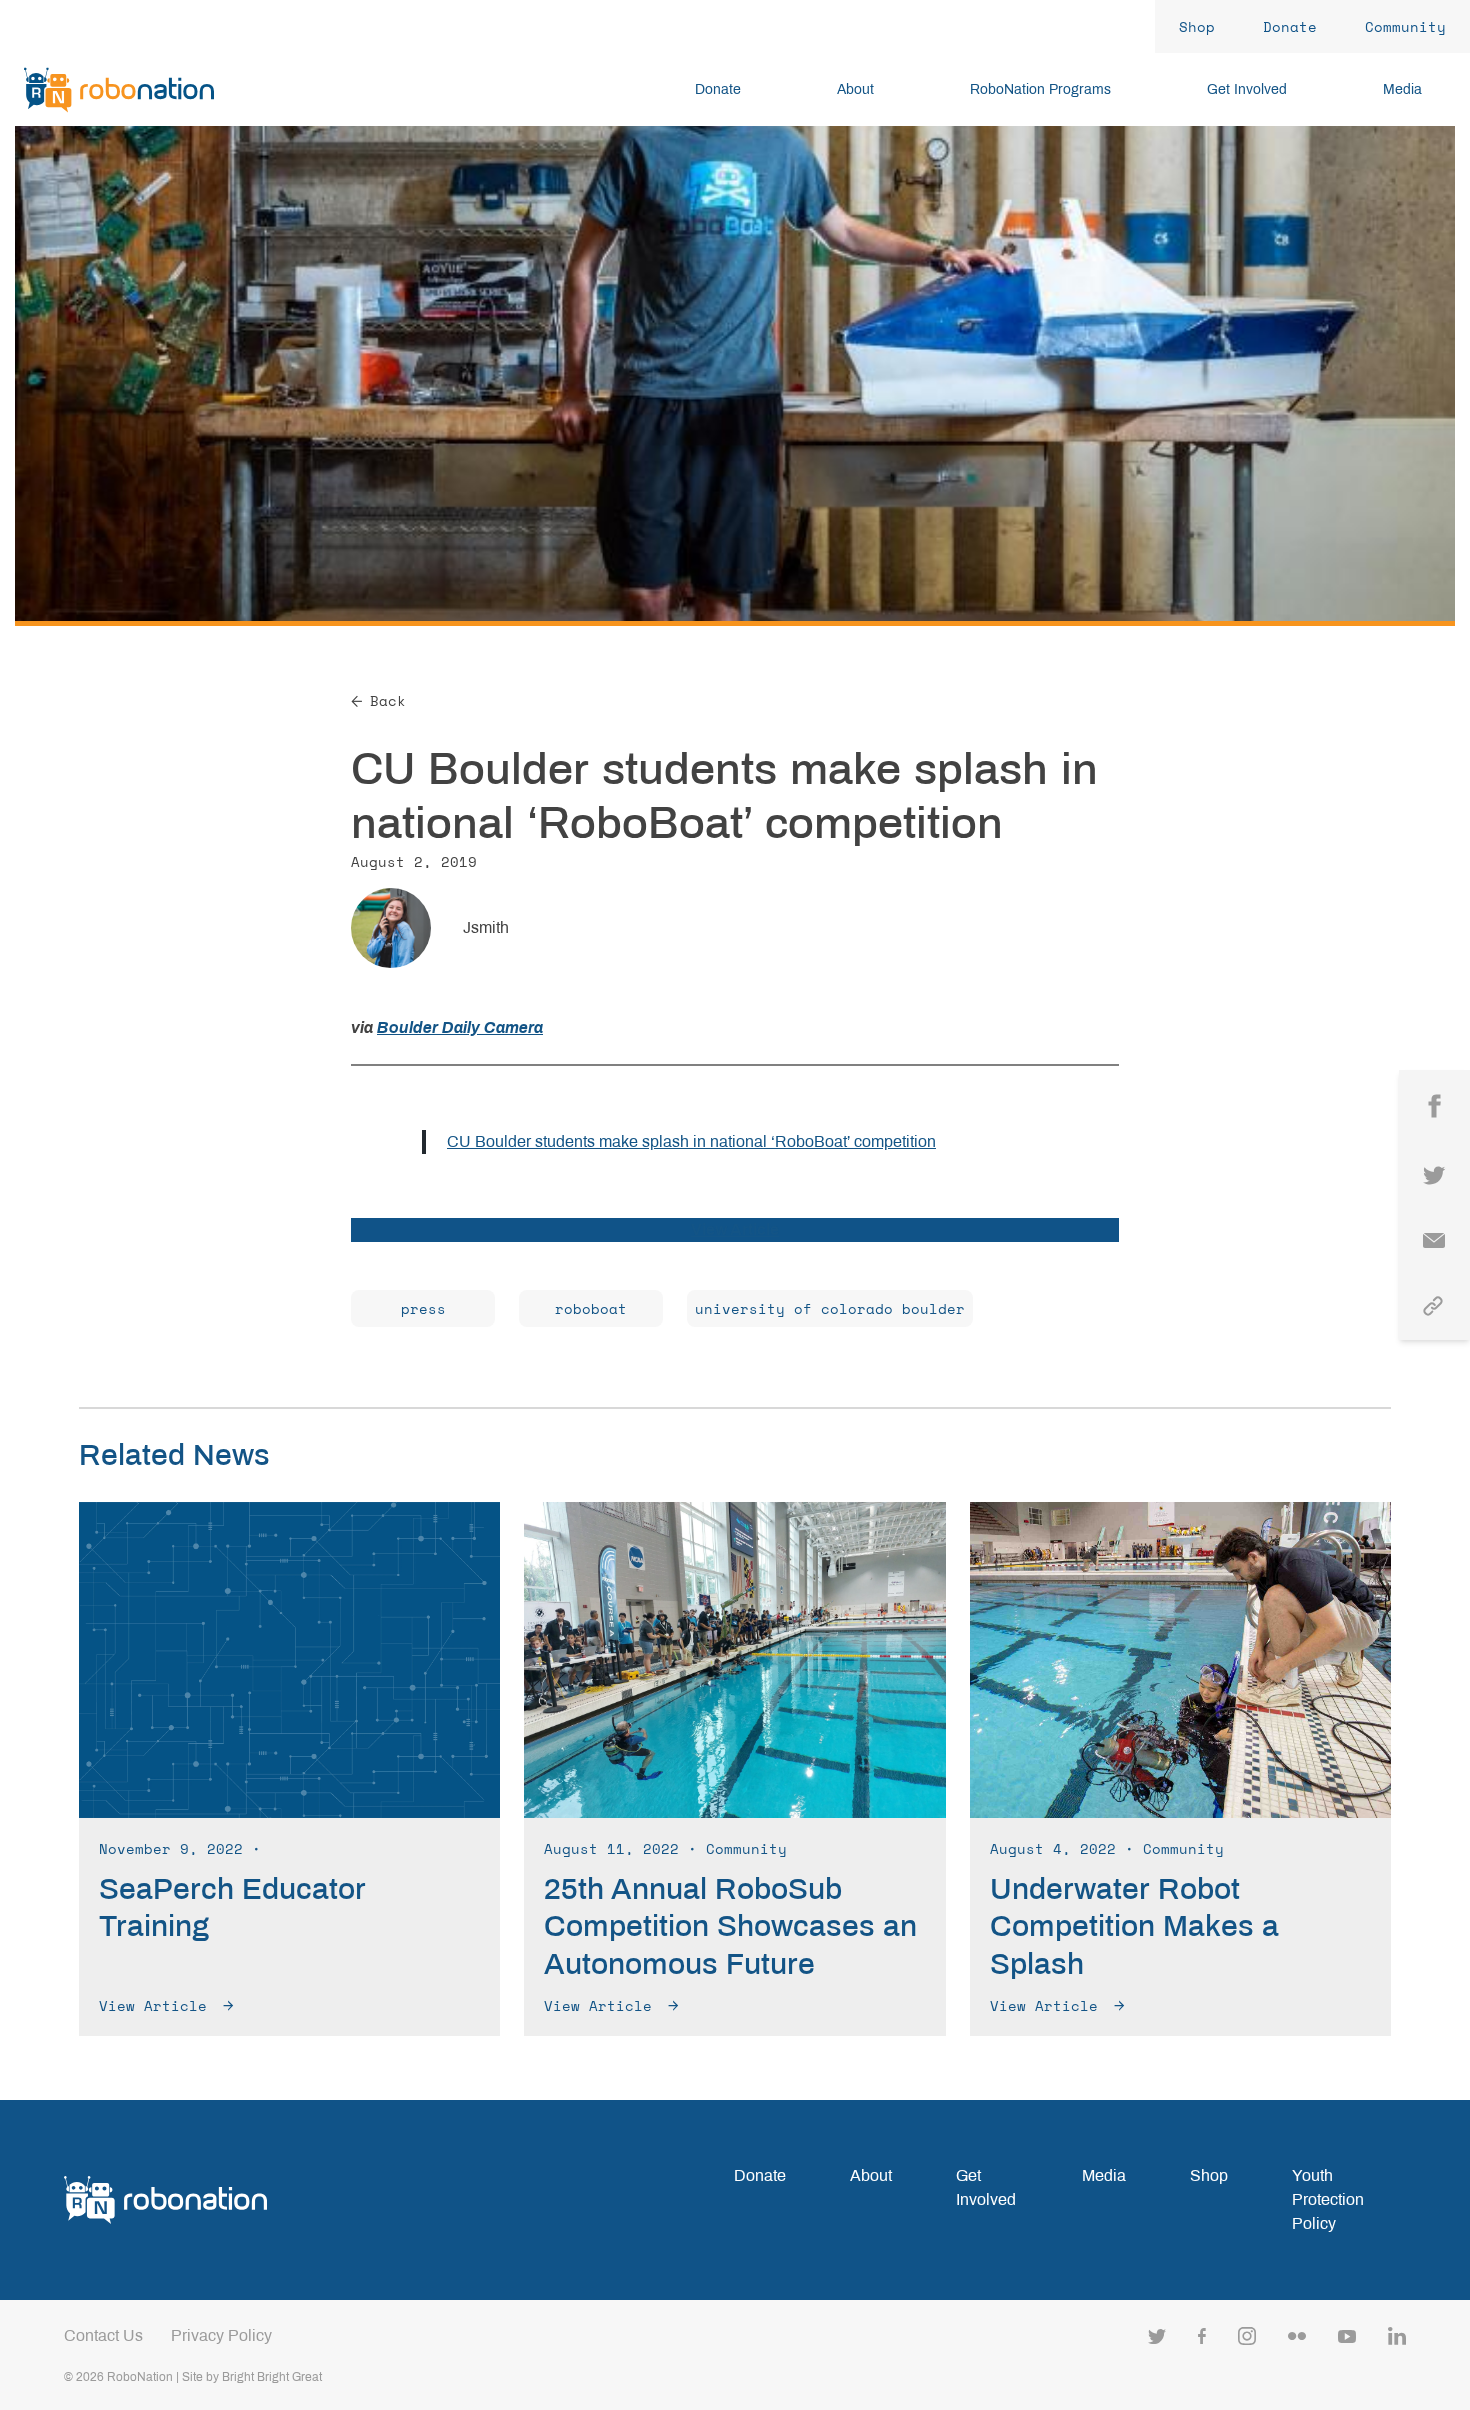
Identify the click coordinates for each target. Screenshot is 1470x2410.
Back (388, 700)
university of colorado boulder (830, 1308)
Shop (1209, 2175)
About (871, 2175)
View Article (735, 1229)
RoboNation (140, 2377)
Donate (760, 2175)
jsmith (486, 927)
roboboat (591, 1308)
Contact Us (103, 2335)
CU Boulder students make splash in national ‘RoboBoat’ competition (691, 1141)
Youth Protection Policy (1328, 2199)
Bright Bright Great (272, 2377)
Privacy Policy (221, 2335)
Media (1104, 2175)
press (423, 1308)
